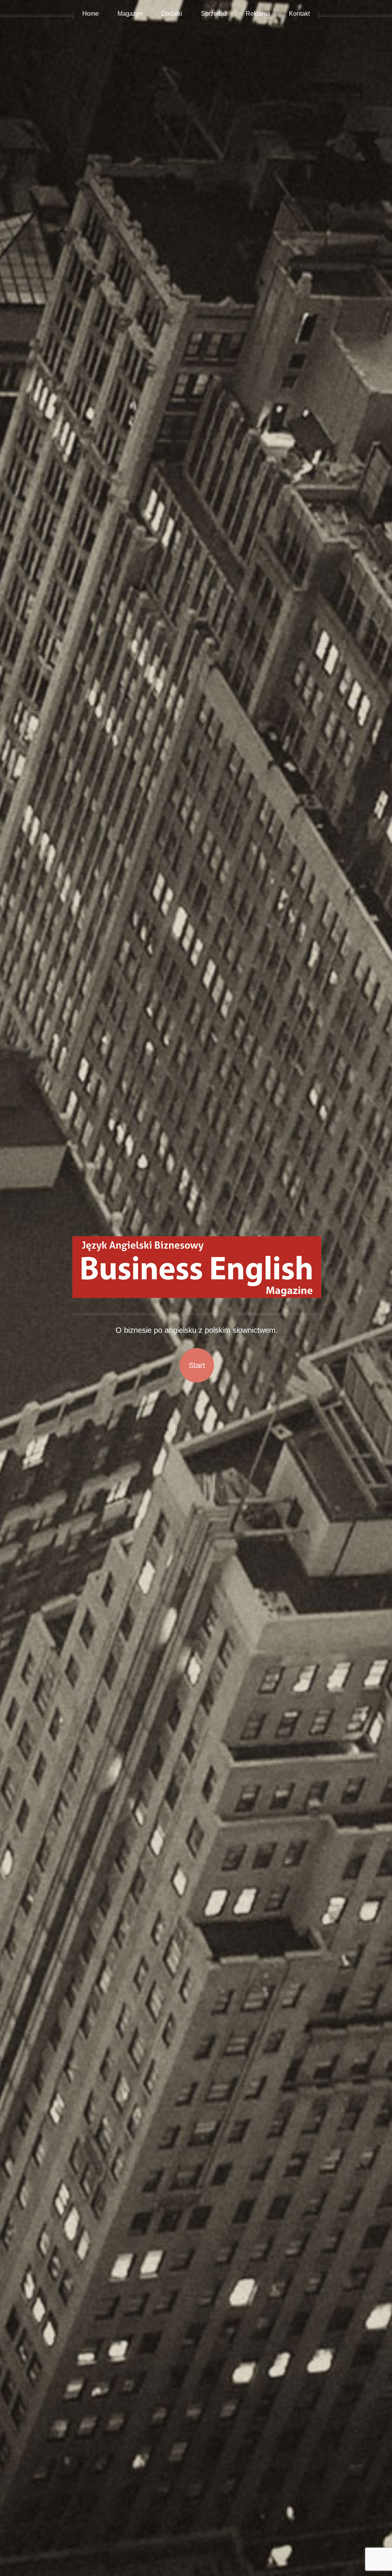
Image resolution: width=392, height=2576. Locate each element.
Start (197, 1365)
